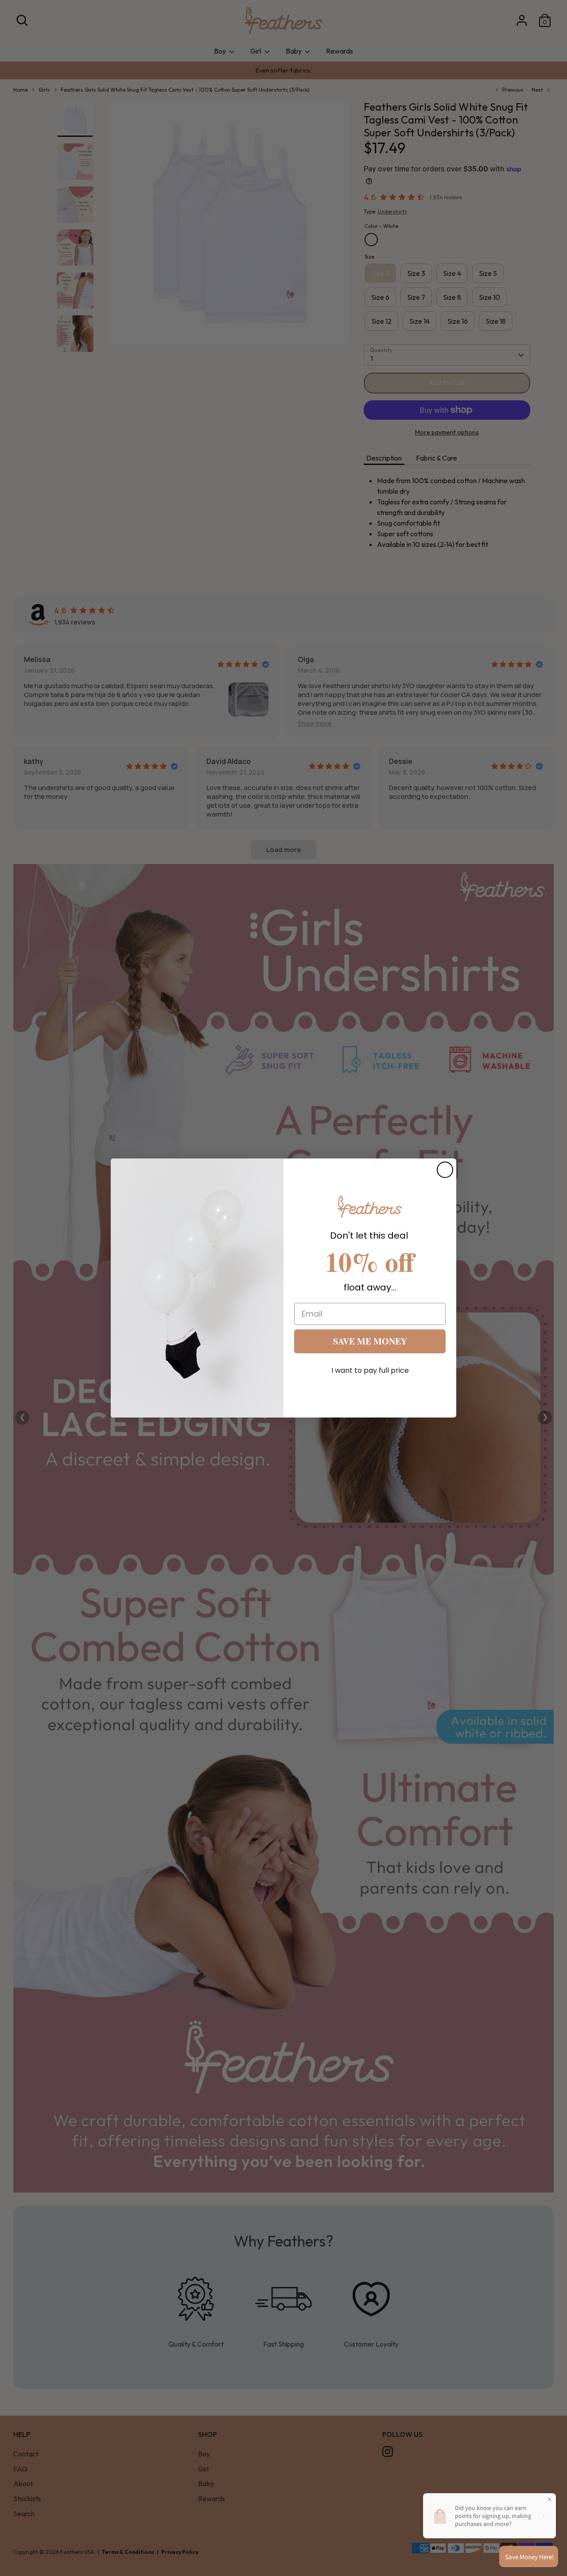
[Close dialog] (445, 1170)
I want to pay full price (370, 1370)
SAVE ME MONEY (370, 1341)
